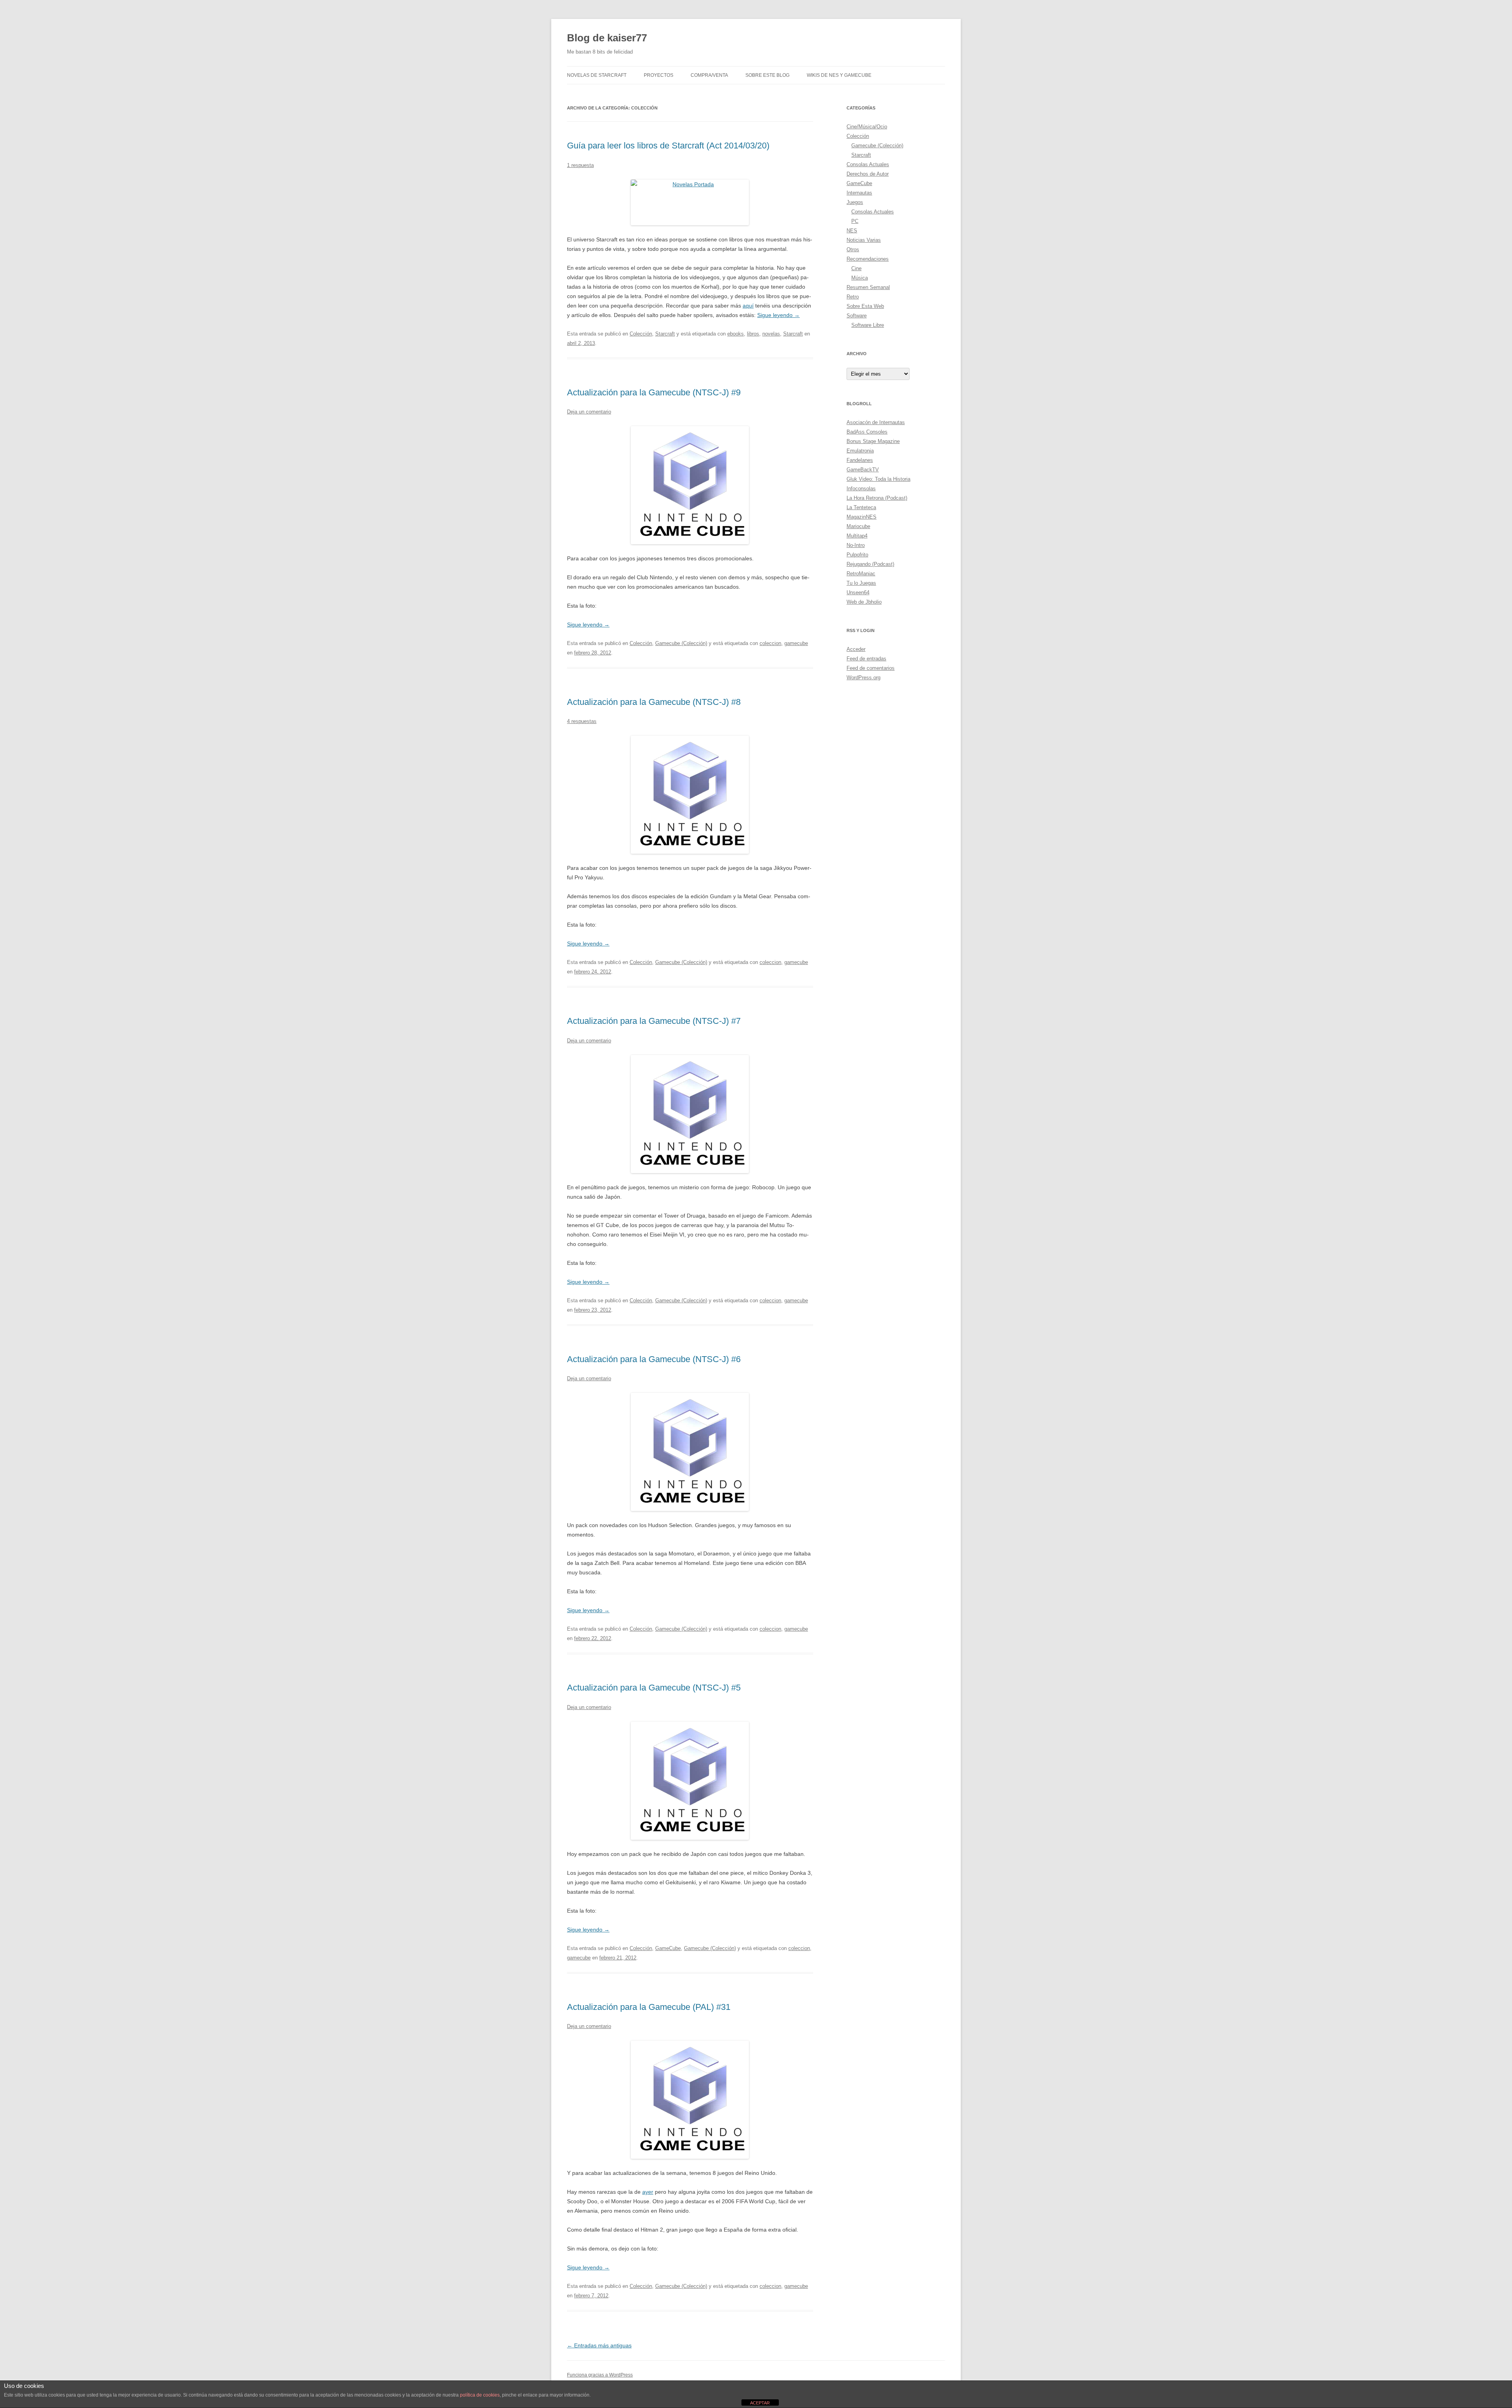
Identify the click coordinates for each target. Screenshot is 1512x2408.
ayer (648, 2192)
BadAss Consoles (867, 432)
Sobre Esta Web (865, 306)
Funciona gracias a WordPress (600, 2375)
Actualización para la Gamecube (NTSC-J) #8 (654, 702)
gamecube (796, 643)
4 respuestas (582, 721)
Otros (853, 249)
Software (857, 316)
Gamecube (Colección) (681, 643)
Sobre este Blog (767, 75)
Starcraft (665, 334)
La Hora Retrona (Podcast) (877, 498)
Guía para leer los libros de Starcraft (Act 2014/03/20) (668, 146)
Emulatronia (860, 451)
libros (753, 334)
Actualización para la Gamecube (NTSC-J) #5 (654, 1688)
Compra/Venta (709, 75)
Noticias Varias (864, 240)
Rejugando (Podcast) (870, 564)
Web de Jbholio (864, 602)
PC (855, 221)
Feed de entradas (866, 659)
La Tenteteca (861, 507)
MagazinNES (862, 517)
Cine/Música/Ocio (867, 127)
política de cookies (480, 2395)
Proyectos (659, 75)
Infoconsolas (861, 488)
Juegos (855, 202)
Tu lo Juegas (861, 583)
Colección (641, 334)
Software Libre (868, 325)
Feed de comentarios (871, 668)
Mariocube (858, 526)
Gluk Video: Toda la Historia (878, 479)
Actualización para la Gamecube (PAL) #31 (649, 2007)
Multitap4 (857, 536)
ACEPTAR (760, 2403)
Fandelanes (860, 460)
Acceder (856, 649)
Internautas (859, 193)
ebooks (736, 334)
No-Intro (856, 545)
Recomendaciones (868, 259)
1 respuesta (580, 165)
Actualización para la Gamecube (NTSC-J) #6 (654, 1359)
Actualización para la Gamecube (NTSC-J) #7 (654, 1021)
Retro (853, 297)
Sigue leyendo (778, 315)
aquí (748, 306)
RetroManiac (861, 574)
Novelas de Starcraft (597, 75)
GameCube (668, 1948)
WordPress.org (863, 678)
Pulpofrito (857, 555)
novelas (771, 334)
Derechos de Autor (868, 174)
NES (852, 231)
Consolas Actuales (868, 164)
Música (860, 278)
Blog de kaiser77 (607, 38)
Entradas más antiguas (599, 2345)
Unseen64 (858, 592)
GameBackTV (863, 470)
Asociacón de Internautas (876, 422)
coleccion (770, 643)
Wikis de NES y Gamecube (839, 75)
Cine (856, 268)
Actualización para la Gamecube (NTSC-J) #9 (654, 392)
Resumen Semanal (868, 287)
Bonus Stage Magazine (873, 441)
